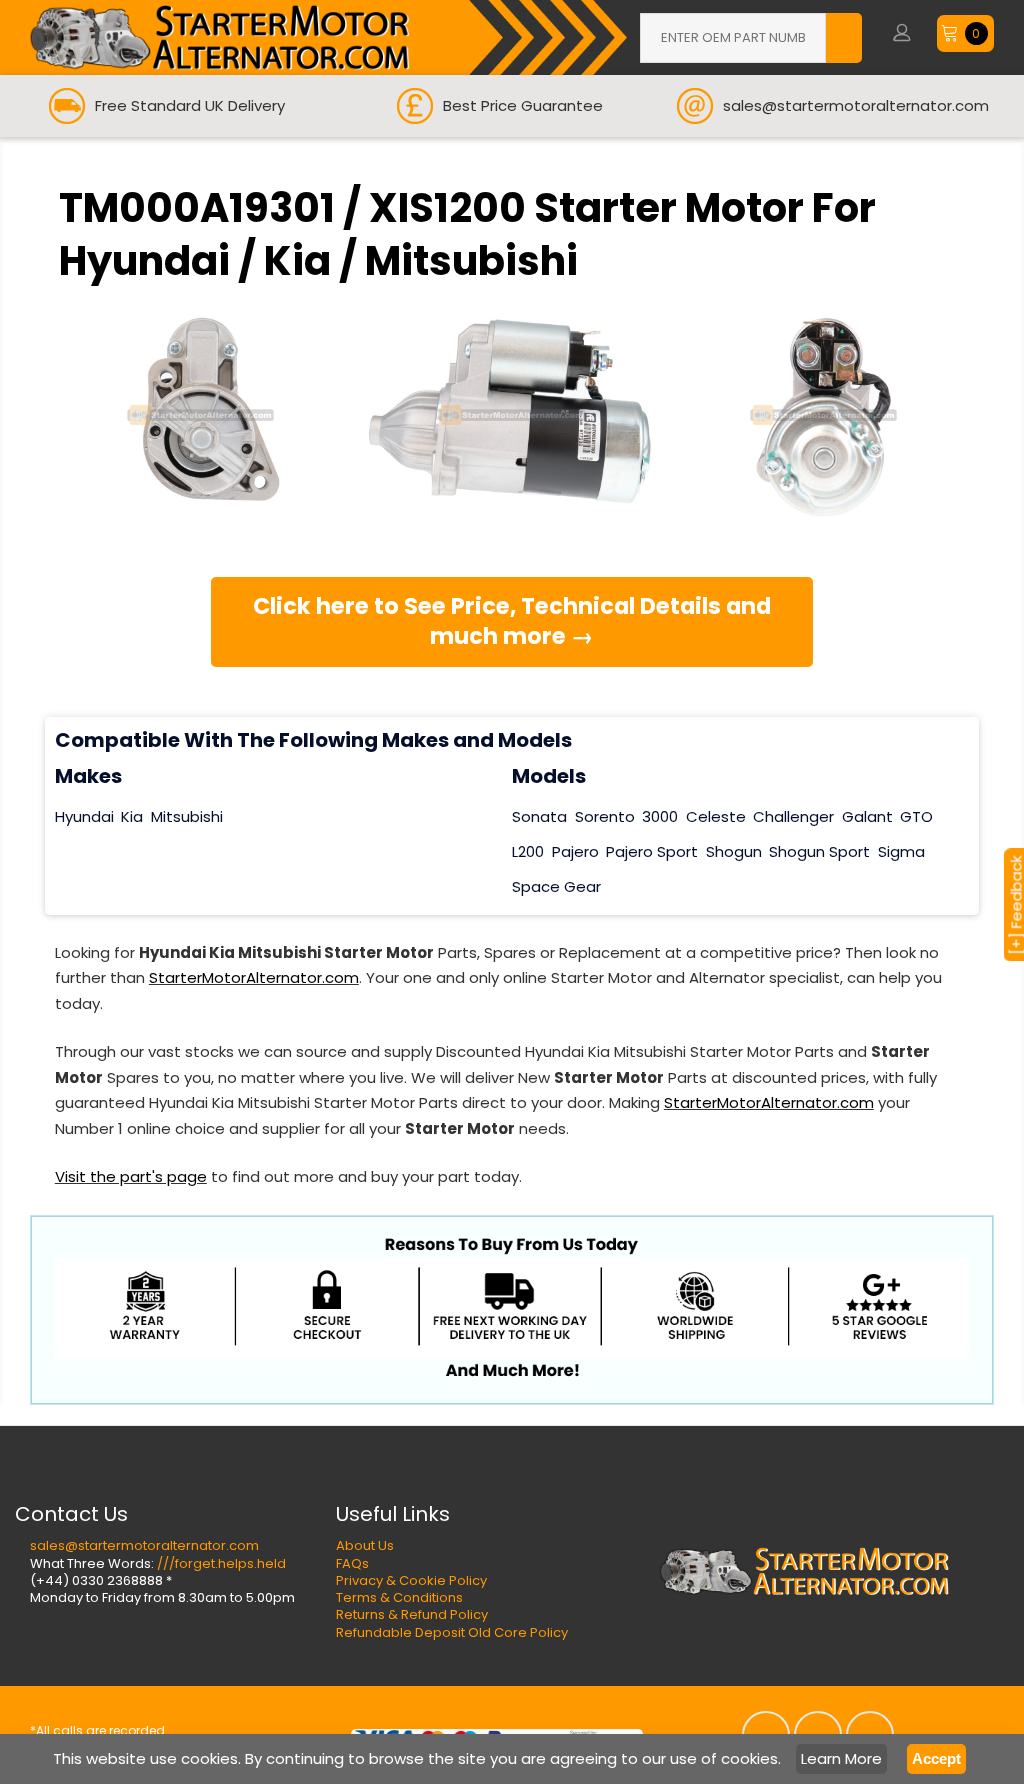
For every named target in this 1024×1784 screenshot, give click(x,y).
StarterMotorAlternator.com (254, 977)
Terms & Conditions (399, 1597)
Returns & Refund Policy (412, 1614)
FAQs (352, 1563)
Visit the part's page (131, 1176)
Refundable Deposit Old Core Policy (452, 1632)
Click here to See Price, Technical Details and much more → (512, 621)
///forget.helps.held (221, 1563)
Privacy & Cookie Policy (411, 1580)
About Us (365, 1545)
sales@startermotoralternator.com (144, 1545)
